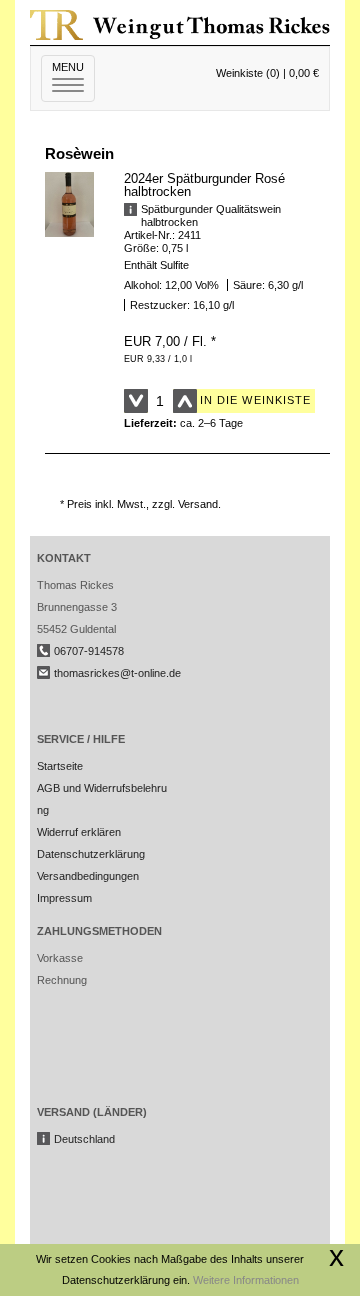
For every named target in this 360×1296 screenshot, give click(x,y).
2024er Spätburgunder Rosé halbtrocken (204, 185)
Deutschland (84, 1139)
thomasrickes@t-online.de (117, 673)
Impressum (64, 898)
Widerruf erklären (79, 832)
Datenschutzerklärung (91, 854)
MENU (73, 77)
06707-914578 (89, 651)
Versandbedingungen (88, 876)
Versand (198, 504)
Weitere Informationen (246, 1280)
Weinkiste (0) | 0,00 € (267, 73)
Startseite (60, 766)
